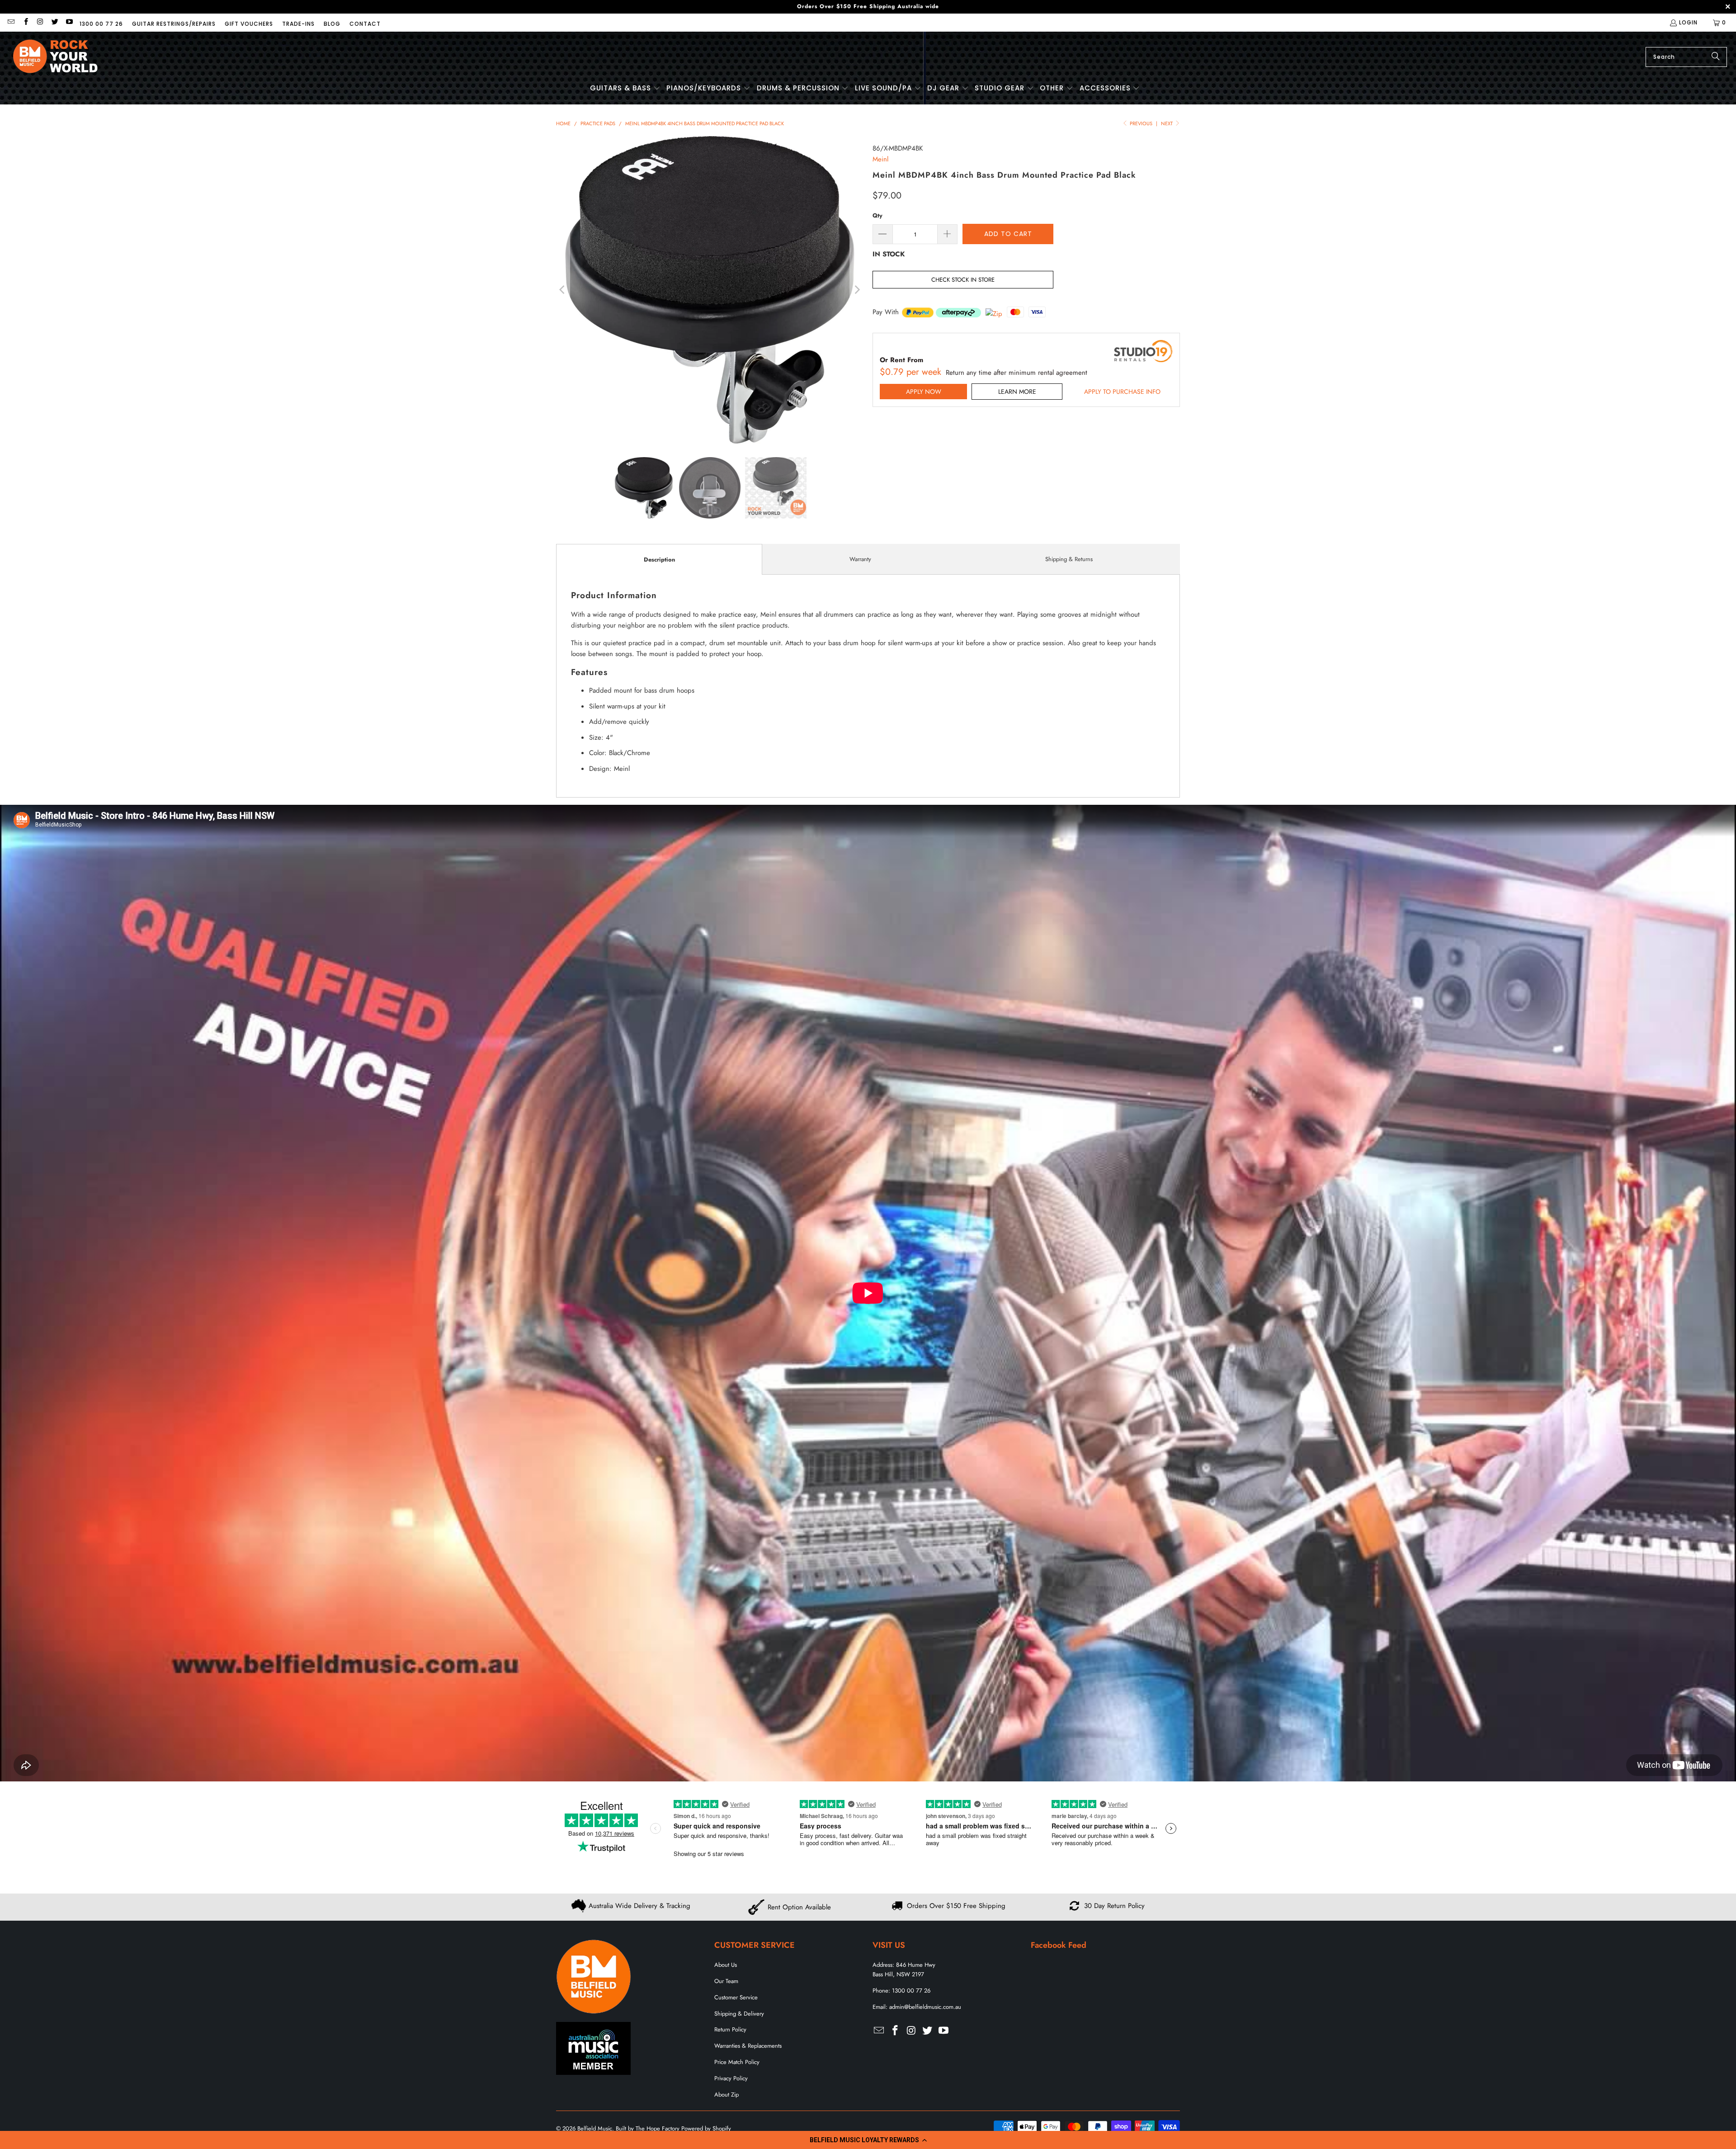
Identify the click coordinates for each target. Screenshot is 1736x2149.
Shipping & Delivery (739, 2014)
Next (1168, 123)
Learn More (1017, 392)
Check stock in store (963, 280)
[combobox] (1686, 57)
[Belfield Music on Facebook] (25, 22)
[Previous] (563, 290)
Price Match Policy (737, 2062)
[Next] (857, 290)
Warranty (860, 559)
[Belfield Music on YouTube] (69, 22)
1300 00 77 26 (101, 24)
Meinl (880, 159)
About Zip (726, 2095)
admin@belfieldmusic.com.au (925, 2007)
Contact (365, 24)
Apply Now (924, 392)
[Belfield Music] (55, 57)
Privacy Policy (731, 2078)
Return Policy (730, 2029)
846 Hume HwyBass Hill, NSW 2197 (904, 1970)
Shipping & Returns (1069, 559)
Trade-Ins (298, 24)
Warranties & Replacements (748, 2046)
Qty (877, 215)
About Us (726, 1965)
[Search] (1716, 57)
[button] (868, 2140)
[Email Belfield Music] (11, 22)
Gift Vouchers (249, 24)
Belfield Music (595, 2128)
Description (659, 560)
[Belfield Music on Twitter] (54, 22)
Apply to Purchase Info (1122, 392)
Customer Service (736, 1997)
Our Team (726, 1981)
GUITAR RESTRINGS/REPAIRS (174, 24)
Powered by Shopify (706, 2128)
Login (1688, 22)
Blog (332, 24)
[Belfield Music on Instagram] (40, 22)
